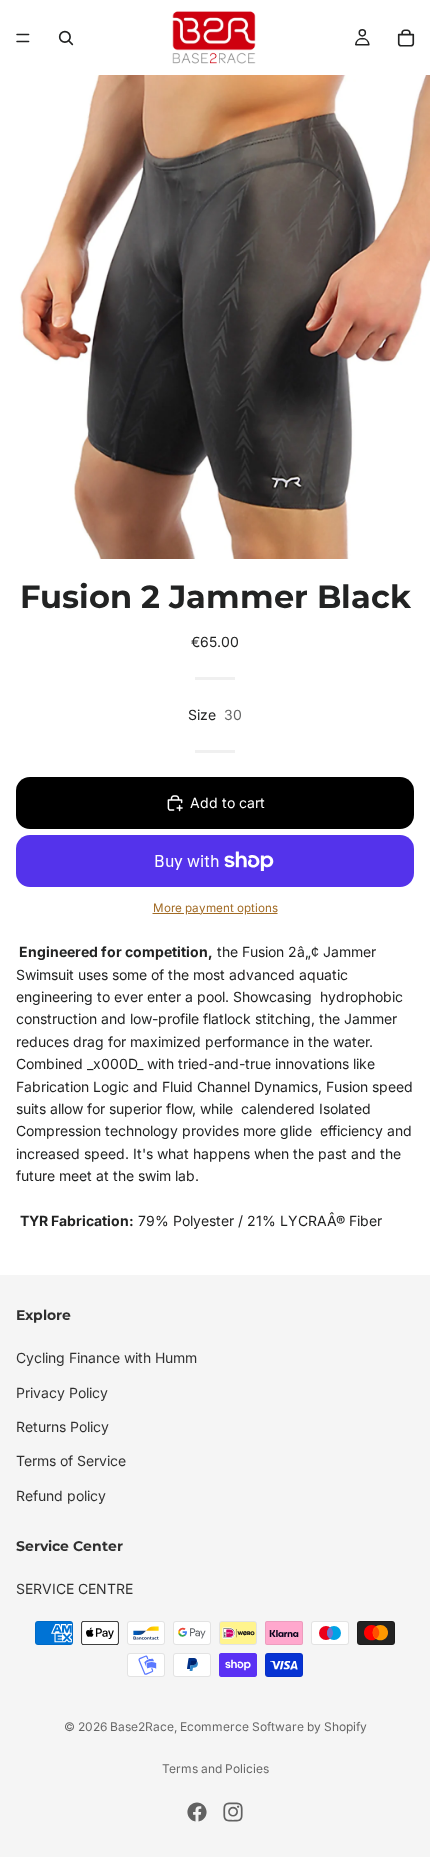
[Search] (66, 38)
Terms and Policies (215, 1768)
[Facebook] (197, 1812)
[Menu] (23, 38)
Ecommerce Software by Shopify (273, 1726)
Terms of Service (71, 1460)
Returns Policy (62, 1426)
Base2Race (142, 1726)
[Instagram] (233, 1812)
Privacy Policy (62, 1391)
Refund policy (61, 1494)
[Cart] (406, 38)
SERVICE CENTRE (74, 1588)
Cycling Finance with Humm (106, 1357)
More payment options (215, 908)
